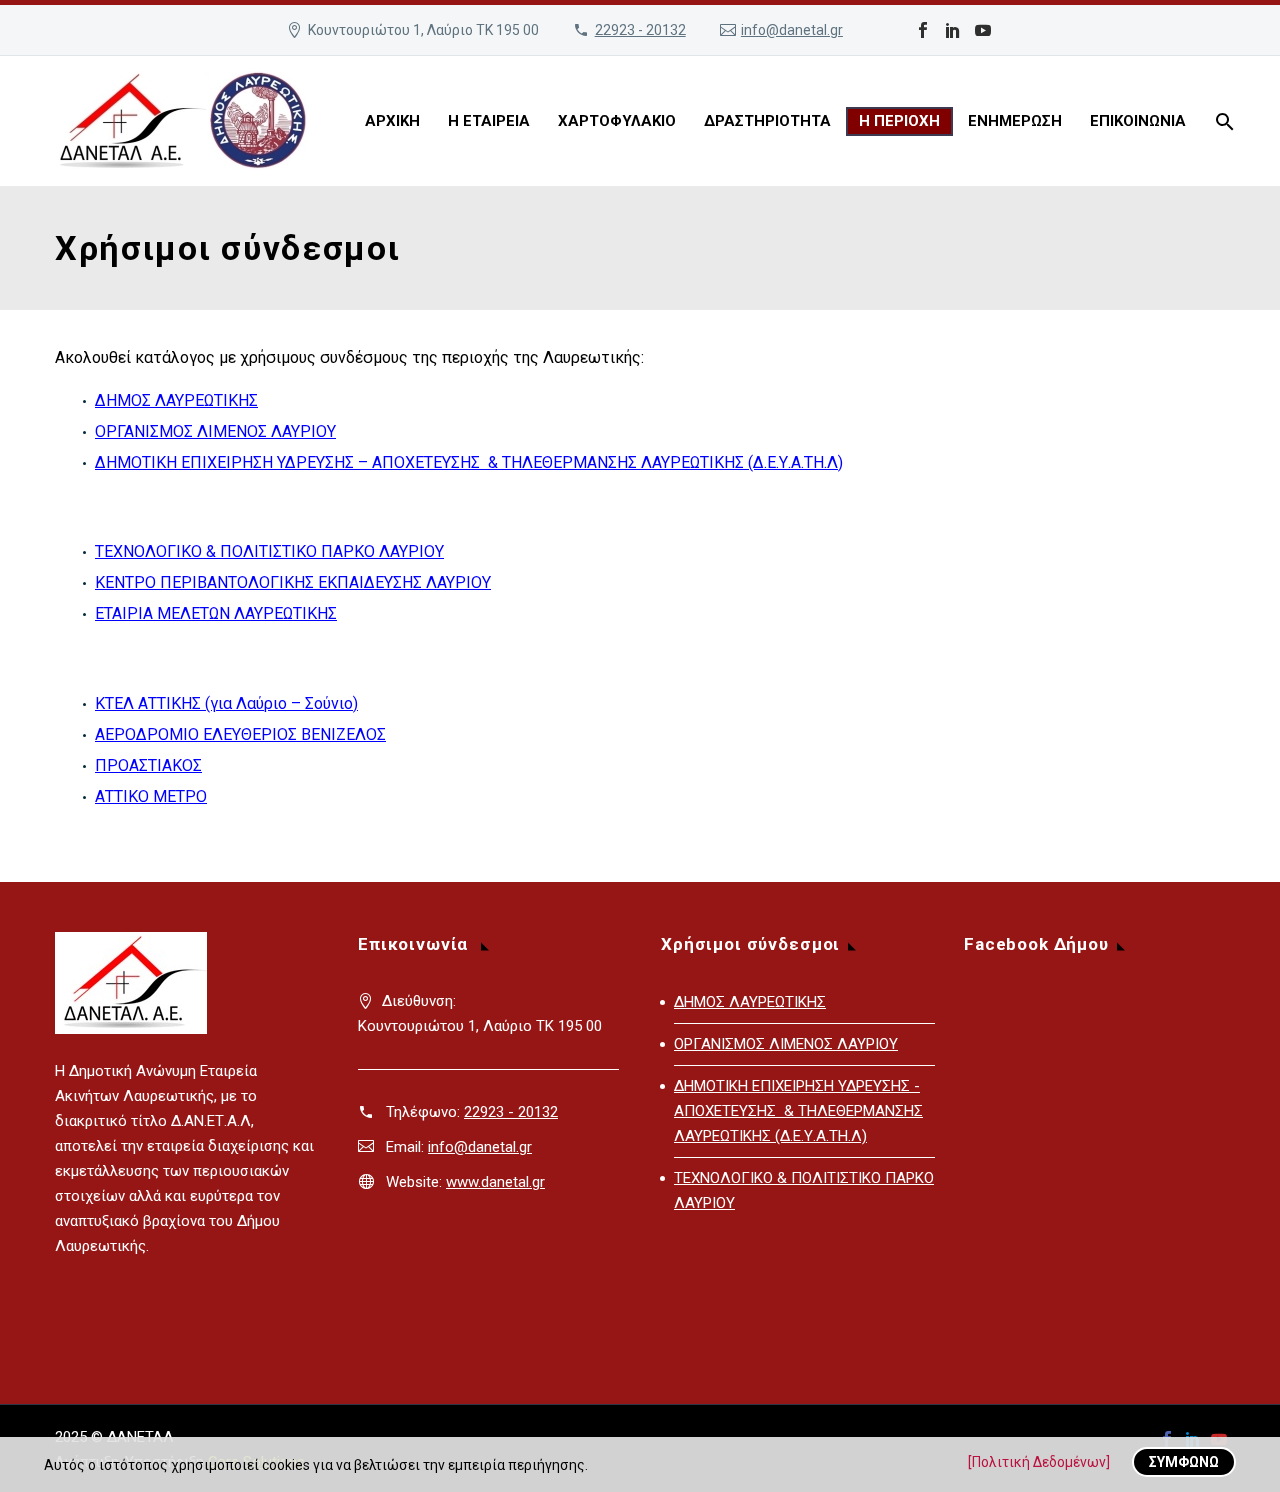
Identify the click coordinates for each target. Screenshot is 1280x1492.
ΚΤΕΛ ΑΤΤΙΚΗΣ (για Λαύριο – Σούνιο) (226, 703)
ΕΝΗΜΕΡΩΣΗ (1015, 121)
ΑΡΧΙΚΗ (392, 121)
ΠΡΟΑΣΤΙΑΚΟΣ (148, 765)
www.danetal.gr (495, 1182)
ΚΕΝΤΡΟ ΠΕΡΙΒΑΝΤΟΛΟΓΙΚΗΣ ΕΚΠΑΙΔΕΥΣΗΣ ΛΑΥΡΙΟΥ (293, 582)
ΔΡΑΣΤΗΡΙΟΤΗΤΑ (767, 121)
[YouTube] (983, 30)
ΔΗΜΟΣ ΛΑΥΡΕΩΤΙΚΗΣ (176, 400)
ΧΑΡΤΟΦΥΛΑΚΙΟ (617, 121)
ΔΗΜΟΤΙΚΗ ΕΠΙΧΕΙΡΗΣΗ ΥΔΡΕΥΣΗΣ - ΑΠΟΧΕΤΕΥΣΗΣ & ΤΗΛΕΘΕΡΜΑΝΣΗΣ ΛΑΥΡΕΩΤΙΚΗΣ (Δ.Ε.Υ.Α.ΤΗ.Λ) (798, 1111)
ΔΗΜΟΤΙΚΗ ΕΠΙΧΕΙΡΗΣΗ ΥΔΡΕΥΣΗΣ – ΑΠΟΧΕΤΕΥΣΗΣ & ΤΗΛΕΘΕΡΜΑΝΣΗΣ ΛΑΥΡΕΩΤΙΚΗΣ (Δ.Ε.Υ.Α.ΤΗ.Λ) (469, 462)
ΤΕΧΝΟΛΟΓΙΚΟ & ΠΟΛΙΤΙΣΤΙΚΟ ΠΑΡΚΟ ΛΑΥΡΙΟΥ (269, 551)
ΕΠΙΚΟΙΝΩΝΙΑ (1138, 121)
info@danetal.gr (792, 30)
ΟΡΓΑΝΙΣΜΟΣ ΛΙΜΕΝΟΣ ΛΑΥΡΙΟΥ (215, 431)
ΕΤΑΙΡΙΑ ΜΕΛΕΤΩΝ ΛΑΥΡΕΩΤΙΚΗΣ (216, 613)
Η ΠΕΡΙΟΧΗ (899, 121)
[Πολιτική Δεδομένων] (1039, 1462)
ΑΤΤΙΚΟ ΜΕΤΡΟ (151, 796)
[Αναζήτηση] (1222, 121)
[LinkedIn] (953, 30)
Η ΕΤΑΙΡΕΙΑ (489, 121)
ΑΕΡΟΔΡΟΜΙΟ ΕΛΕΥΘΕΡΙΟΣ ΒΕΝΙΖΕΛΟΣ (240, 734)
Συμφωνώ (1184, 1462)
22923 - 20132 (640, 30)
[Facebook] (923, 30)
